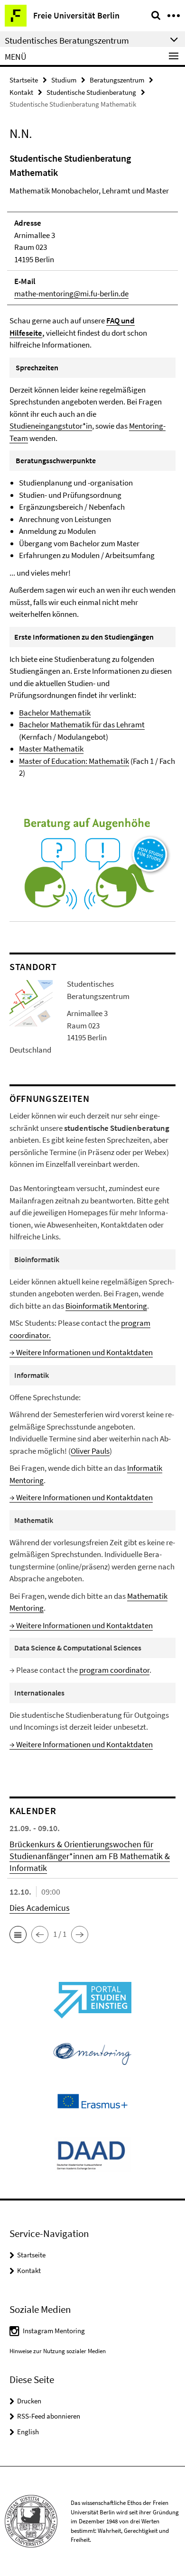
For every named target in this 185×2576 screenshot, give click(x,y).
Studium (64, 80)
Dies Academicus (40, 1908)
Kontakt (21, 92)
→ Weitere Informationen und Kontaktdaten (81, 1352)
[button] (18, 1934)
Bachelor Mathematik (55, 713)
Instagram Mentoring (54, 2331)
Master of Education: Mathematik (74, 761)
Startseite (24, 80)
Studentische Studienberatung (91, 92)
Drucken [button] (29, 2401)
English (28, 2432)
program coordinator (114, 1670)
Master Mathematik (51, 749)
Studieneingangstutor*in (51, 426)
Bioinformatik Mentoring (106, 1306)
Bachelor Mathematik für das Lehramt (82, 724)
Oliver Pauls (90, 1451)
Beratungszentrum (117, 80)
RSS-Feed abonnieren (49, 2416)
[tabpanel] (92, 465)
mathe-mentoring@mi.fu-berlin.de (71, 293)
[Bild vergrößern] (31, 1002)
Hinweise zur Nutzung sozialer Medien (58, 2351)
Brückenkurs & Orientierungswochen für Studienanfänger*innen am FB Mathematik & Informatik (90, 1856)
